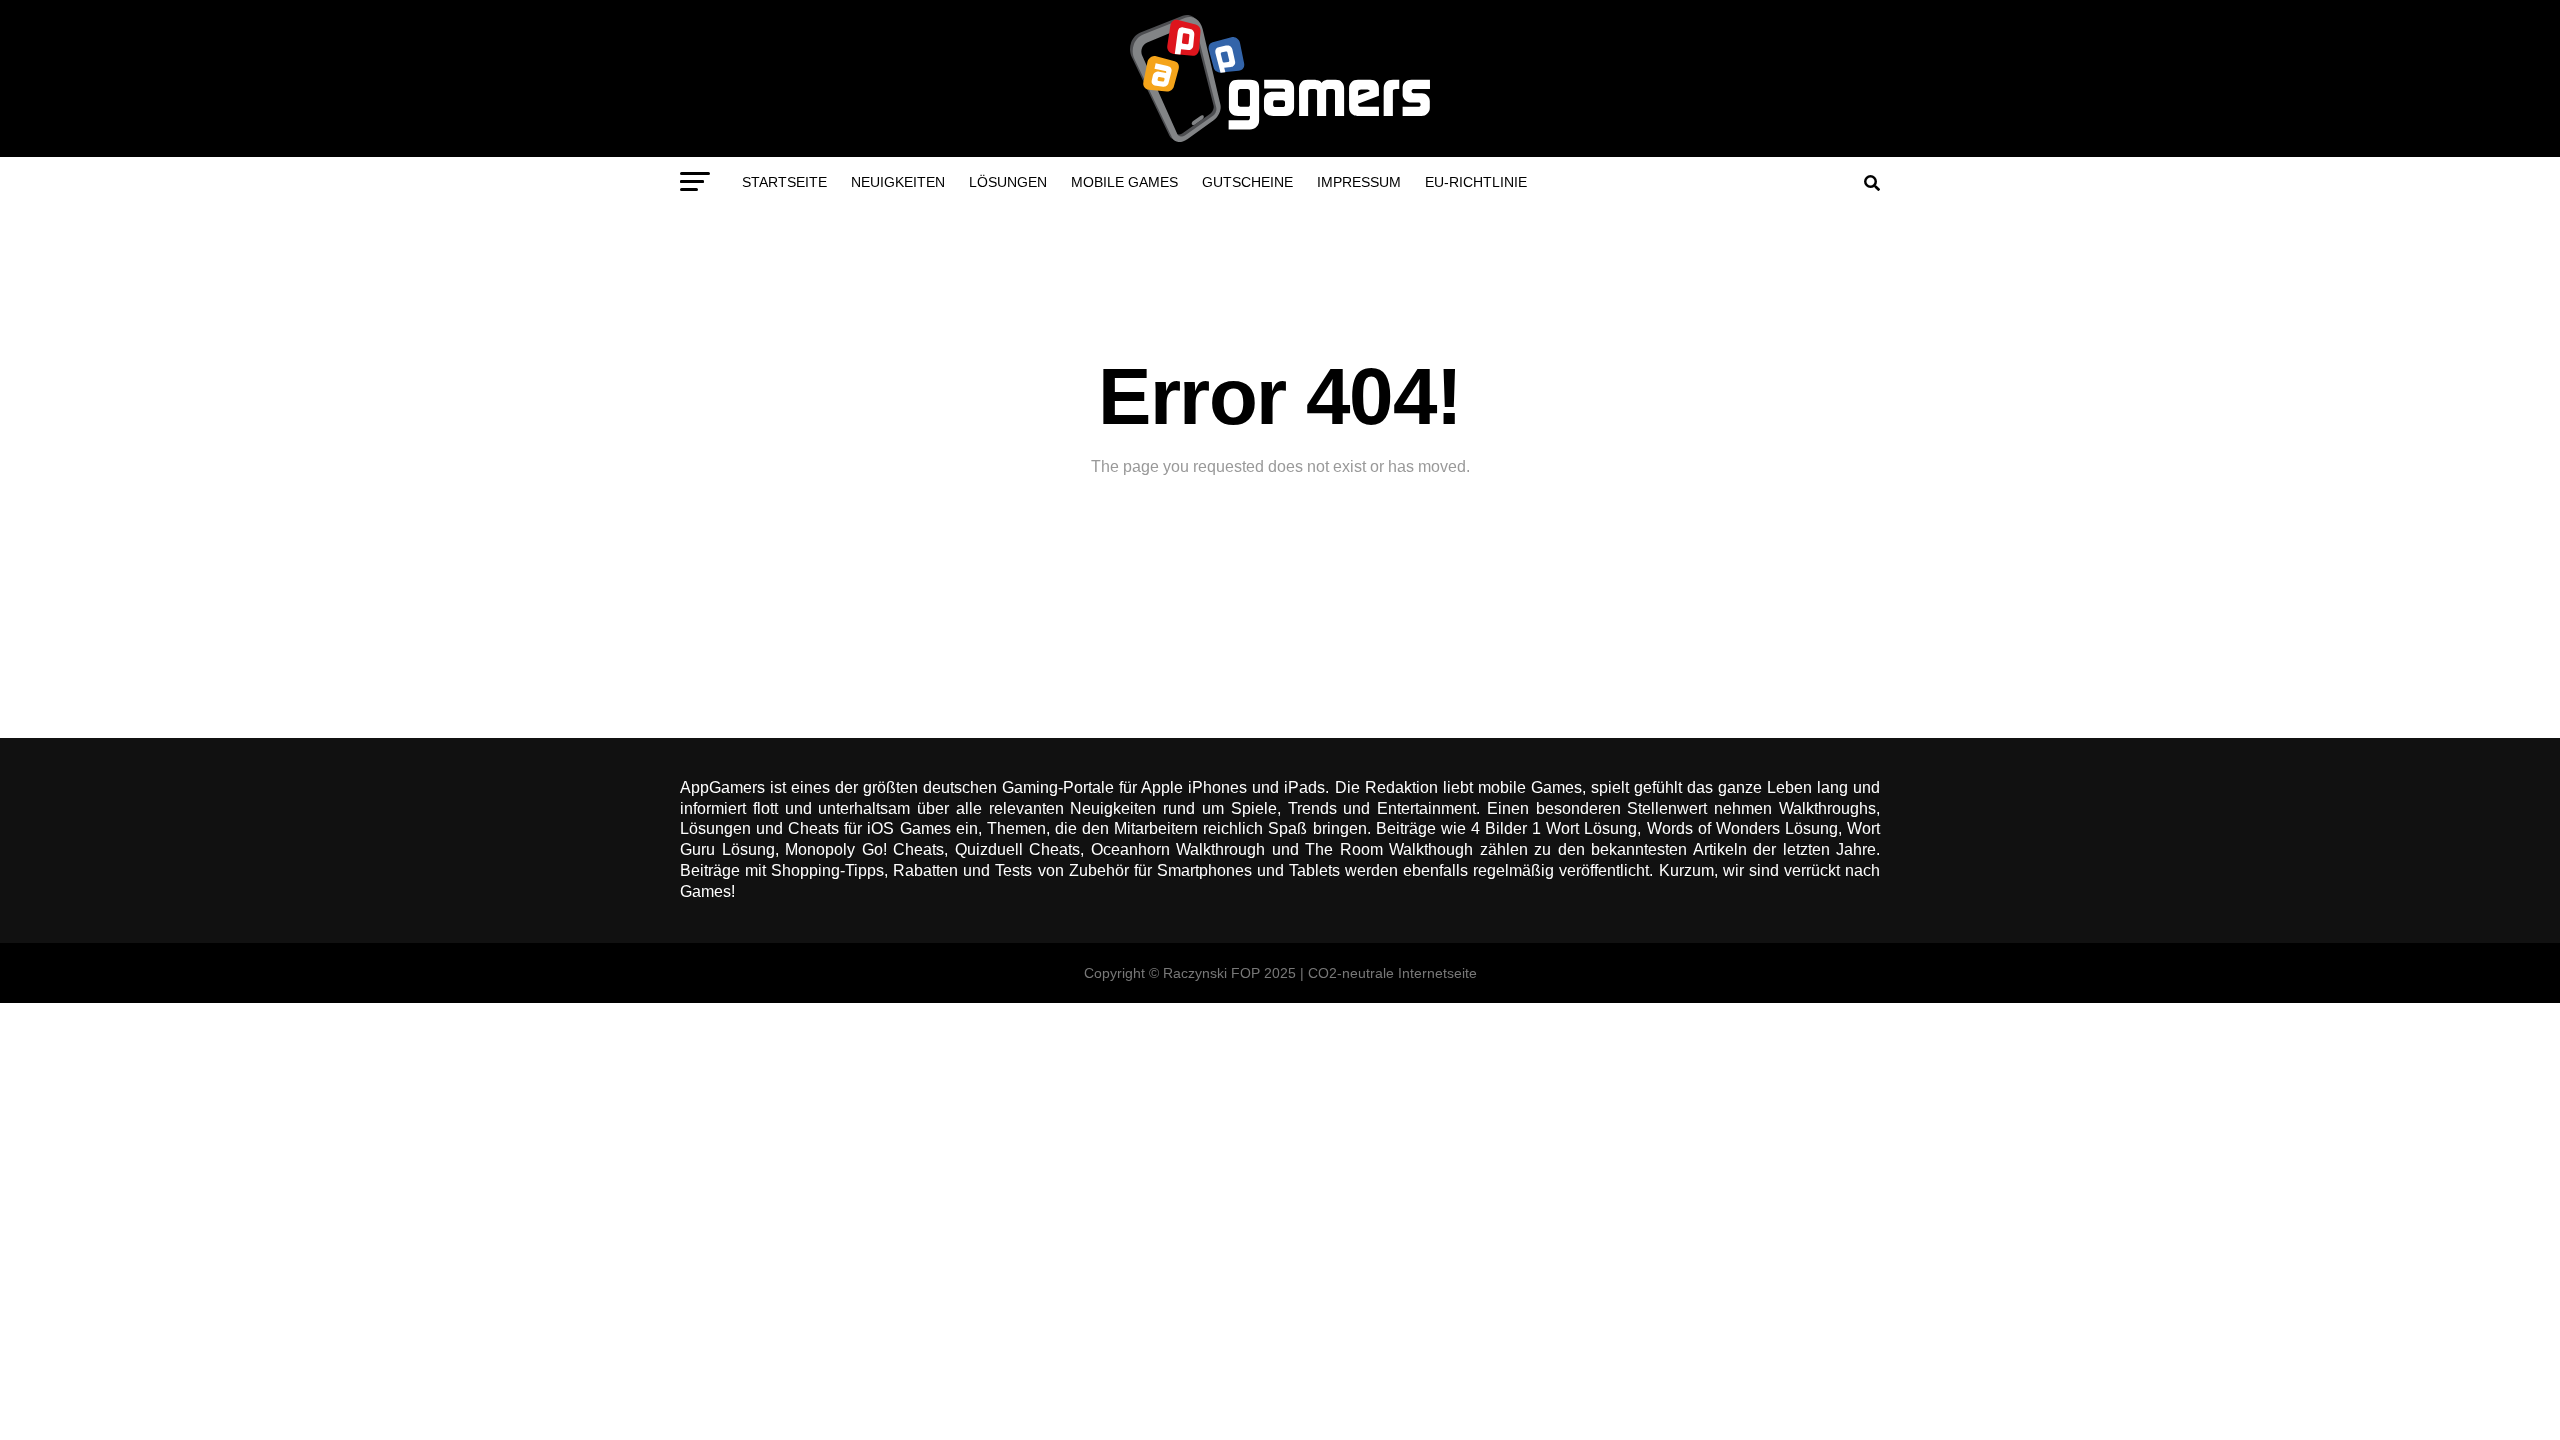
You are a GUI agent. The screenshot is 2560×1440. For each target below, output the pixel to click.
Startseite (784, 182)
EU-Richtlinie (1476, 182)
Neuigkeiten (898, 182)
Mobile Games (1124, 182)
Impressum (1359, 182)
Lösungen (1008, 182)
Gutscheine (1247, 182)
